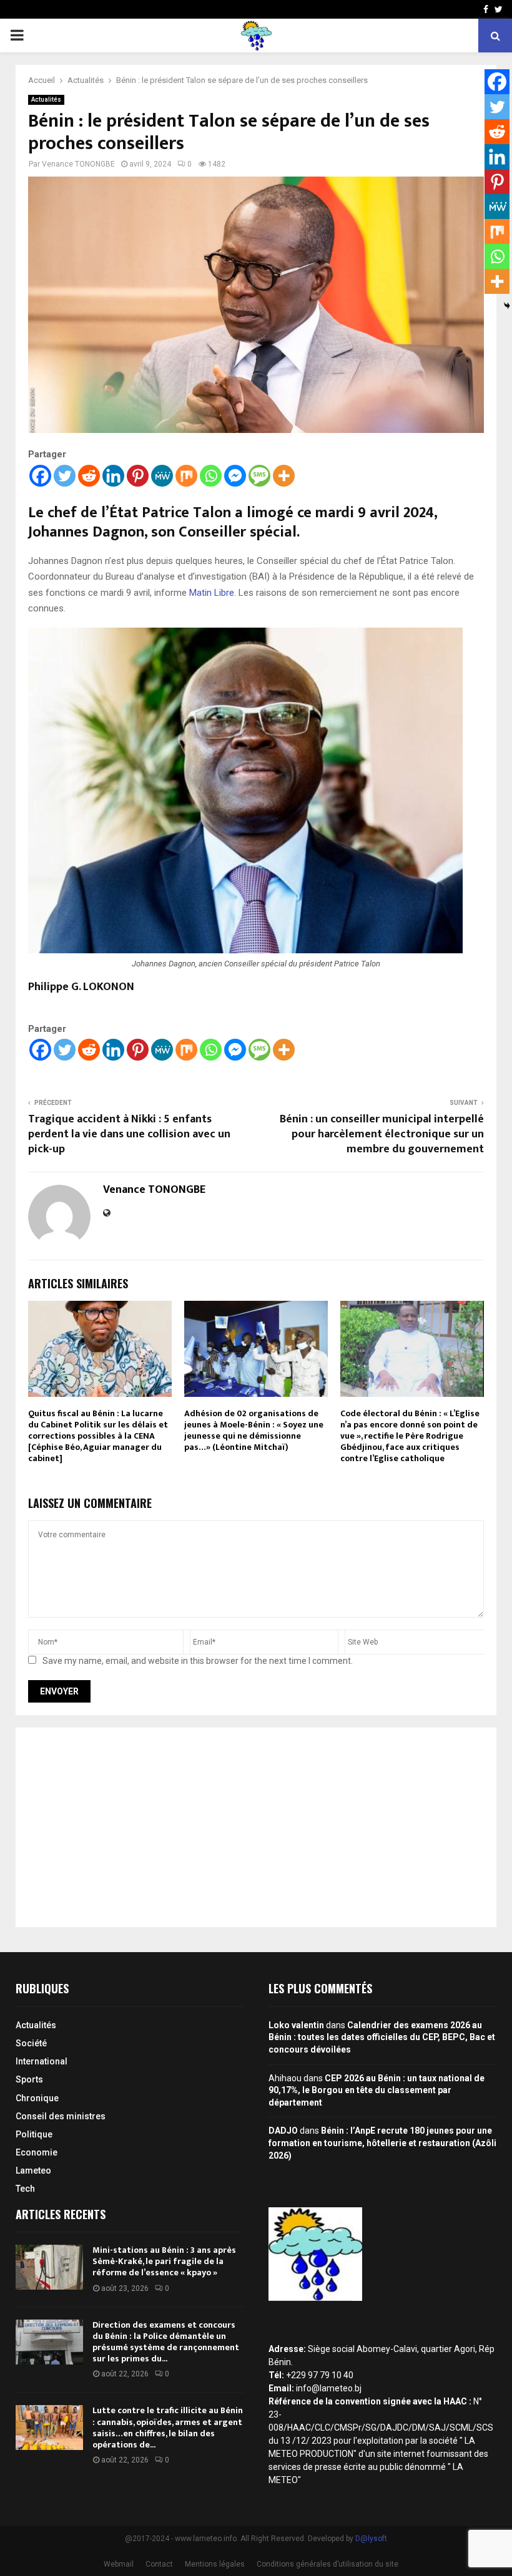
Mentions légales (215, 2564)
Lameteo (33, 2170)
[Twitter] (65, 476)
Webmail (119, 2564)
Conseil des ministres (61, 2116)
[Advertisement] (256, 1827)
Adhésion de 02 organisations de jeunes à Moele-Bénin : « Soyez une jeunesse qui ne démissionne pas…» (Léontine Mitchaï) (254, 1431)
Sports (29, 2079)
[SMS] (259, 476)
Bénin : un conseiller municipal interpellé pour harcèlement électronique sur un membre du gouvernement (382, 1134)
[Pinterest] (138, 476)
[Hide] (507, 306)
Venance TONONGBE (78, 164)
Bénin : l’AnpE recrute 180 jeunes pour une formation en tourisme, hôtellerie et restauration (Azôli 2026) (382, 2143)
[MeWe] (162, 476)
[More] (284, 476)
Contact (159, 2564)
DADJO (283, 2131)
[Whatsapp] (211, 476)
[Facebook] (40, 476)
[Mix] (186, 476)
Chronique (37, 2098)
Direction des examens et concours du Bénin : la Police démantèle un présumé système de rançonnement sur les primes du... (166, 2342)
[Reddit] (89, 476)
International (42, 2061)
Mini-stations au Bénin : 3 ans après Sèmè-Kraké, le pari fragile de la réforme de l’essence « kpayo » (164, 2261)
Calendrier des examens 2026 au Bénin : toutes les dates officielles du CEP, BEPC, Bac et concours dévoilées (382, 2037)
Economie (37, 2152)
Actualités (46, 100)
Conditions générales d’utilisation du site (327, 2564)
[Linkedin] (113, 476)
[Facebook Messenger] (235, 476)
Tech (25, 2189)
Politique (34, 2134)
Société (31, 2043)
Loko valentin (296, 2025)
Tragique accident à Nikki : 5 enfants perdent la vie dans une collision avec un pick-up (129, 1134)
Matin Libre (212, 593)
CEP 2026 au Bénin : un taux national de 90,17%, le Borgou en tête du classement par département (377, 2090)
